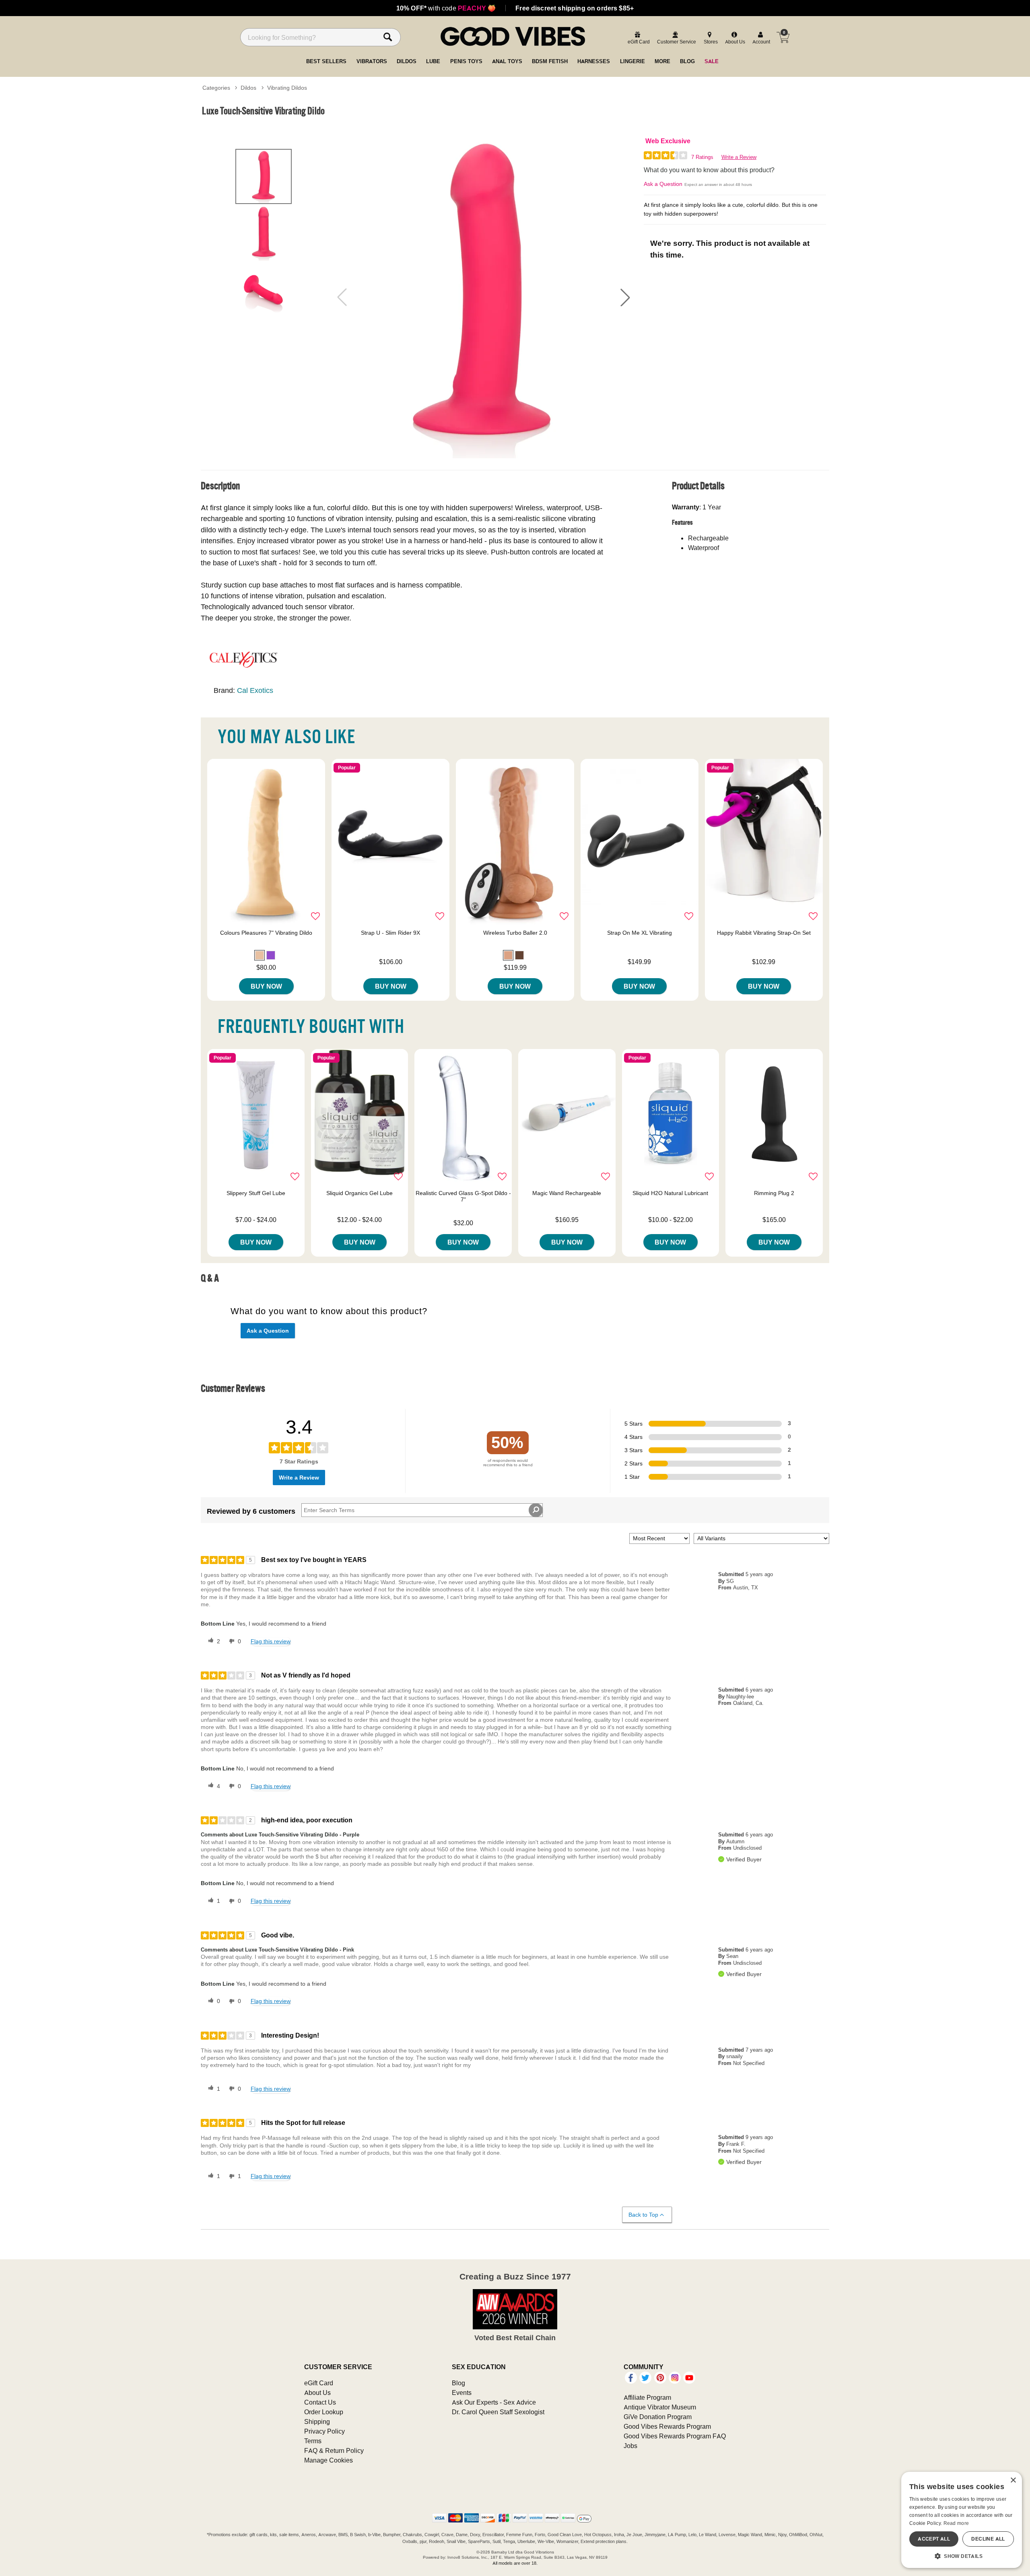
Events (462, 2393)
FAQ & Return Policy (334, 2450)
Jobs (630, 2446)
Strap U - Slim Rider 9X (390, 933)
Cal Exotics (255, 690)
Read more (956, 2523)
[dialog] (962, 2520)
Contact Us (320, 2402)
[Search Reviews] (536, 1510)
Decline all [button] (988, 2539)
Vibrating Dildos (287, 88)
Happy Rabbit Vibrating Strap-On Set (764, 933)
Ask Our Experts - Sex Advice (494, 2402)
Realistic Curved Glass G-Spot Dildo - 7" (463, 1196)
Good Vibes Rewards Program (667, 2426)
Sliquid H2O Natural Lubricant (670, 1193)
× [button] (1013, 2480)
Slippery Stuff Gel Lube (256, 1193)
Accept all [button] (934, 2539)
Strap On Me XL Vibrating (640, 933)
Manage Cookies (329, 2460)
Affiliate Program (647, 2397)
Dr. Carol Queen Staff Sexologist (498, 2412)
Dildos (248, 88)
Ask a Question (663, 184)
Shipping (317, 2421)
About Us (317, 2393)
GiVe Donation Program (658, 2417)
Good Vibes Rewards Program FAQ (675, 2436)
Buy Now (266, 986)
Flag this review (271, 1641)
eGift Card (319, 2383)
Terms (313, 2441)
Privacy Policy (324, 2431)
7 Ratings (702, 157)
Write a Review (739, 157)
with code (446, 8)
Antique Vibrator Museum (660, 2407)
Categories (216, 88)
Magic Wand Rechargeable (567, 1193)
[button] (625, 297)
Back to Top (643, 2215)
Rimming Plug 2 (774, 1193)
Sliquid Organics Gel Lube (359, 1193)
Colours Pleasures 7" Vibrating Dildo (266, 933)
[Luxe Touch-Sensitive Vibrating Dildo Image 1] (484, 297)
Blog (458, 2383)
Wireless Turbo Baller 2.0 (515, 933)
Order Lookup (324, 2412)
